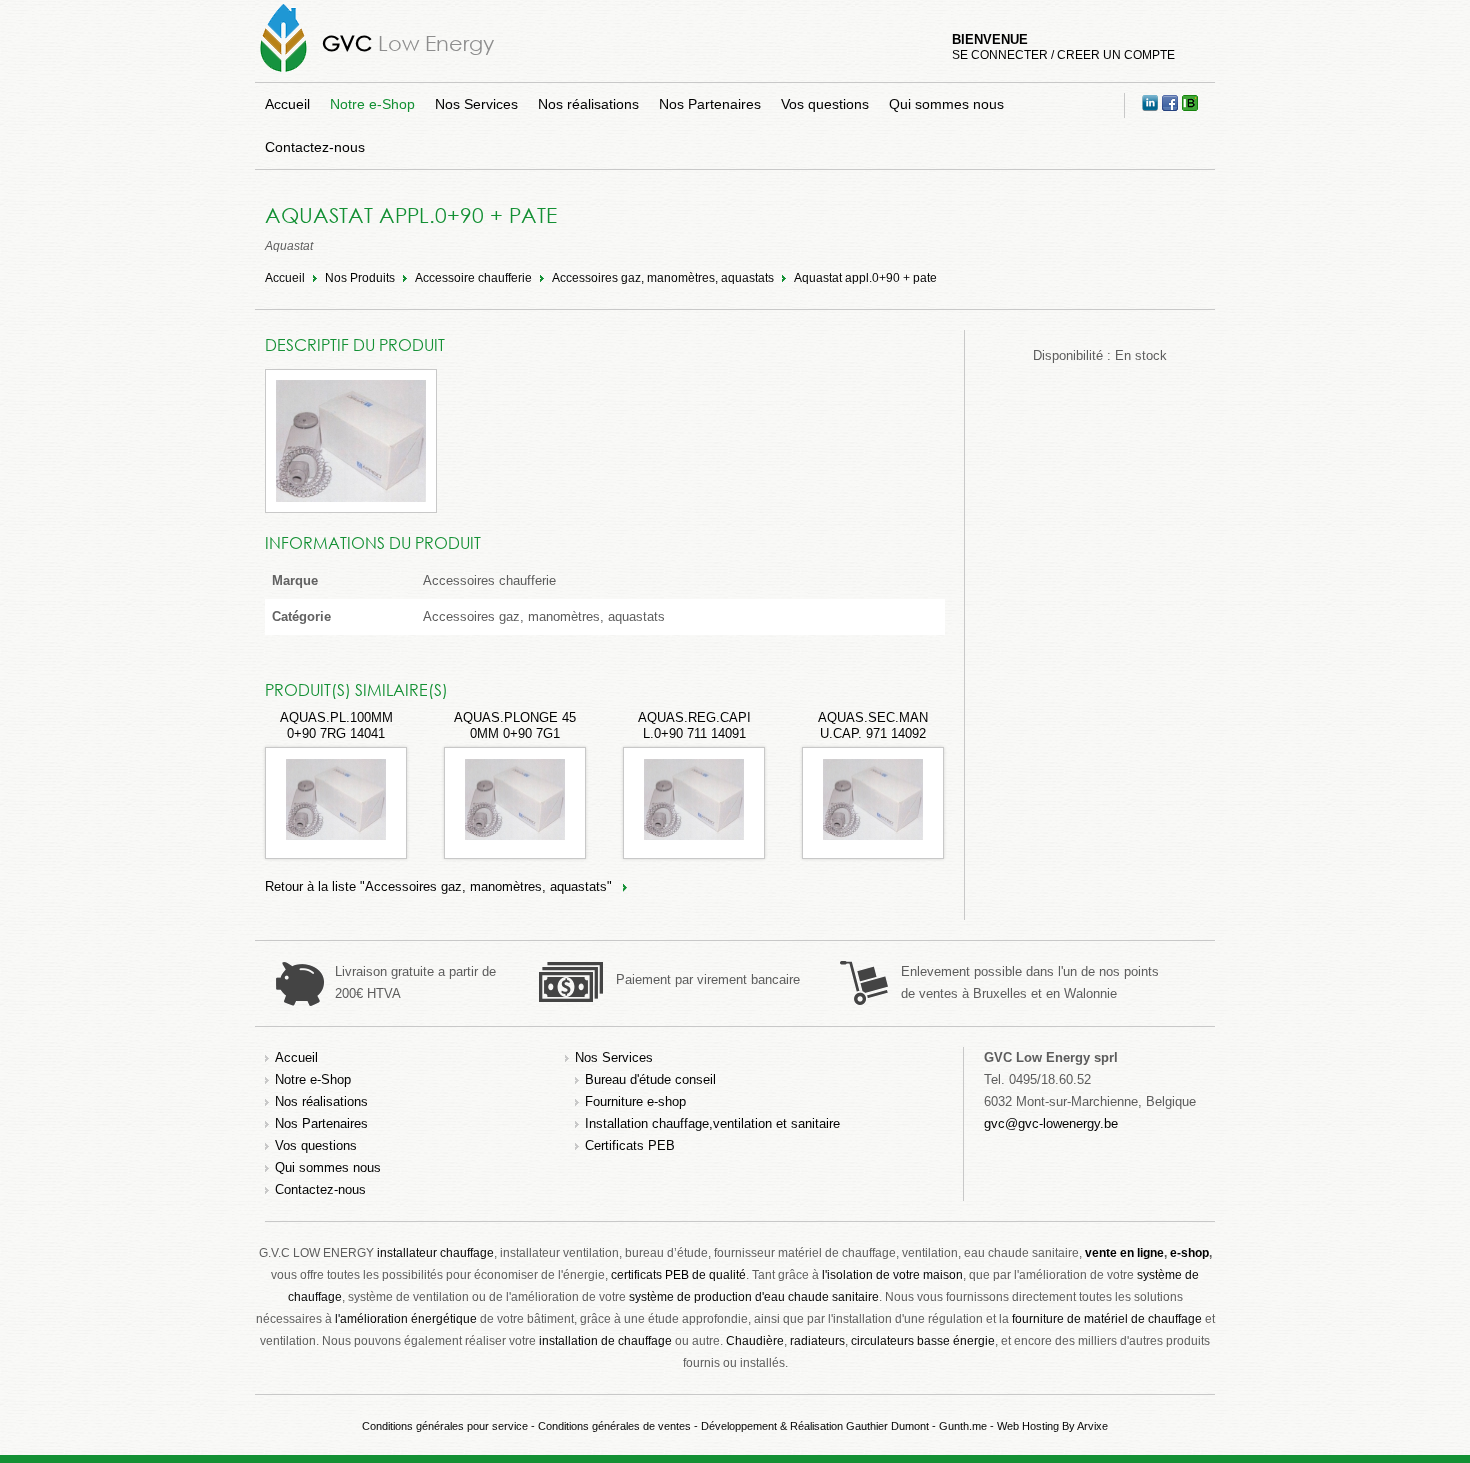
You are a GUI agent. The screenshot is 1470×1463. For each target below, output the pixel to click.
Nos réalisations (588, 104)
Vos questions (825, 104)
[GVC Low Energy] (283, 71)
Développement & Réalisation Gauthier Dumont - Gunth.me (844, 1426)
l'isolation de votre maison (892, 1275)
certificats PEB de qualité (678, 1275)
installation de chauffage (605, 1341)
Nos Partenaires (710, 104)
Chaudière (755, 1341)
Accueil (287, 104)
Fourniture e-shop (635, 1101)
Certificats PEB (630, 1145)
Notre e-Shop (372, 104)
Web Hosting (1028, 1426)
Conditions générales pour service (445, 1426)
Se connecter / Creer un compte (1063, 55)
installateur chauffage (435, 1253)
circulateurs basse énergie (923, 1341)
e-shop (1189, 1253)
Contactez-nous (315, 147)
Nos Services (476, 104)
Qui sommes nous (946, 104)
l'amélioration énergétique (406, 1319)
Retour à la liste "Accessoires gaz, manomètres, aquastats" (438, 886)
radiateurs (817, 1341)
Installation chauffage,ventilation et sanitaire (712, 1123)
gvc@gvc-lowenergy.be (1051, 1123)
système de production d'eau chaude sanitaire (754, 1297)
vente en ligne (1124, 1253)
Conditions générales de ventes (614, 1426)
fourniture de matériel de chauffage (1107, 1319)
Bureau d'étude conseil (650, 1079)
